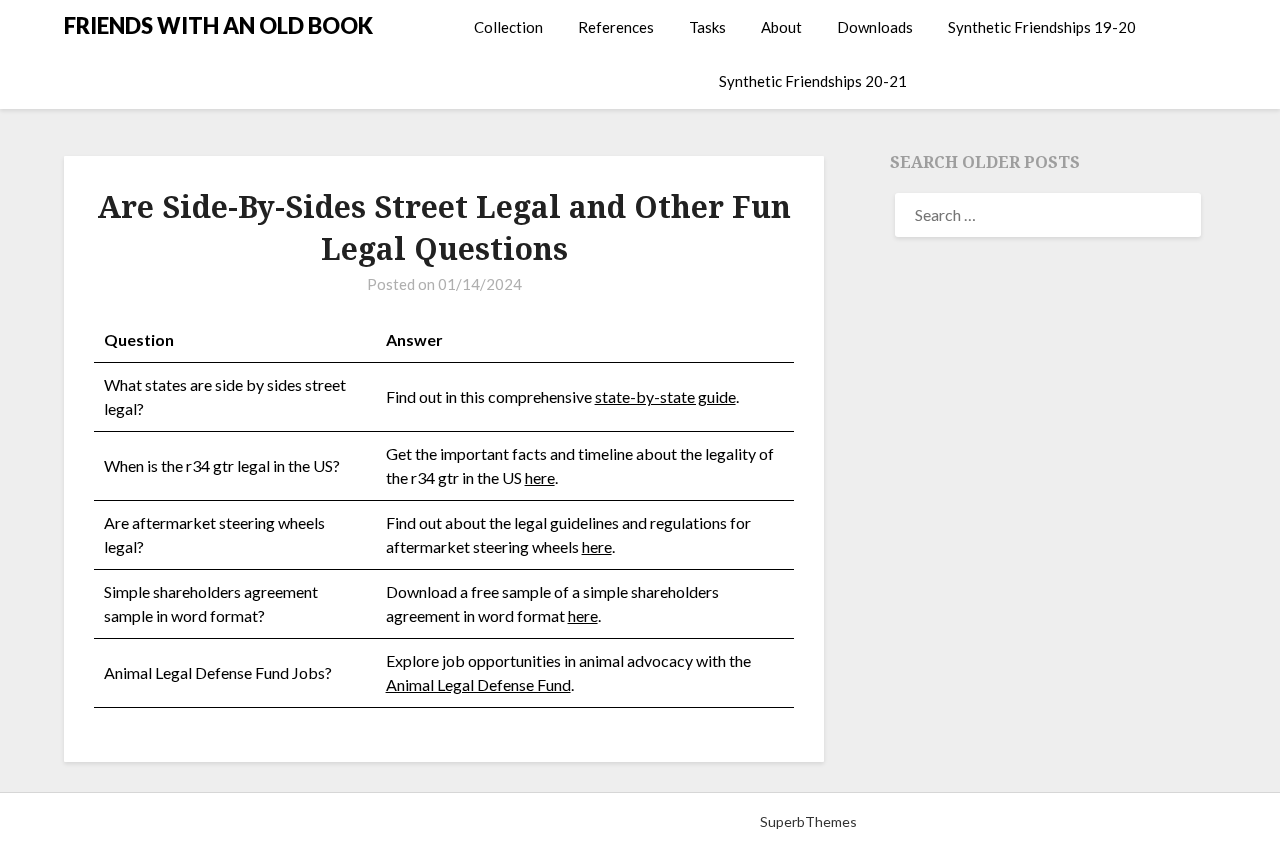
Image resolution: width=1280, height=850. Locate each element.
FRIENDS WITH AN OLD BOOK (218, 25)
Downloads (875, 27)
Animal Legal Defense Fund (478, 684)
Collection (508, 27)
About (781, 27)
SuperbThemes (808, 821)
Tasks (707, 27)
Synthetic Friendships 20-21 (813, 81)
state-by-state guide (665, 396)
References (616, 27)
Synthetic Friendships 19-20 (1042, 27)
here (540, 477)
